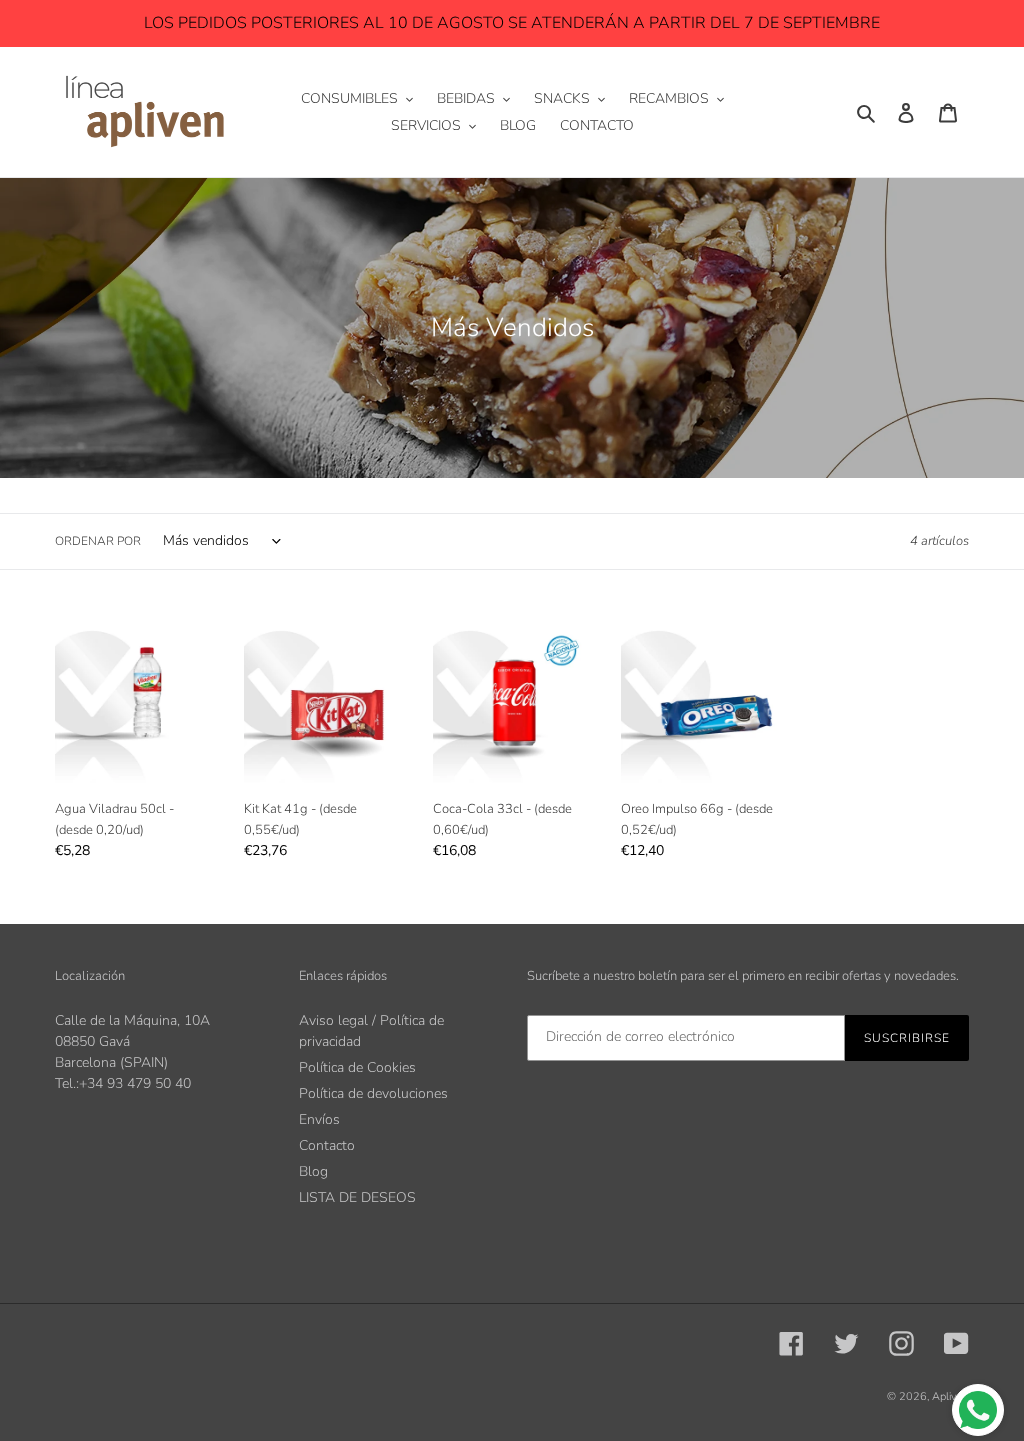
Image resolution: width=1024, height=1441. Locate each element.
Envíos (319, 1119)
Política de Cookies (357, 1067)
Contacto (327, 1145)
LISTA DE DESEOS (357, 1197)
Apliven (950, 1396)
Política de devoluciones (373, 1093)
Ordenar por (98, 541)
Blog (313, 1171)
